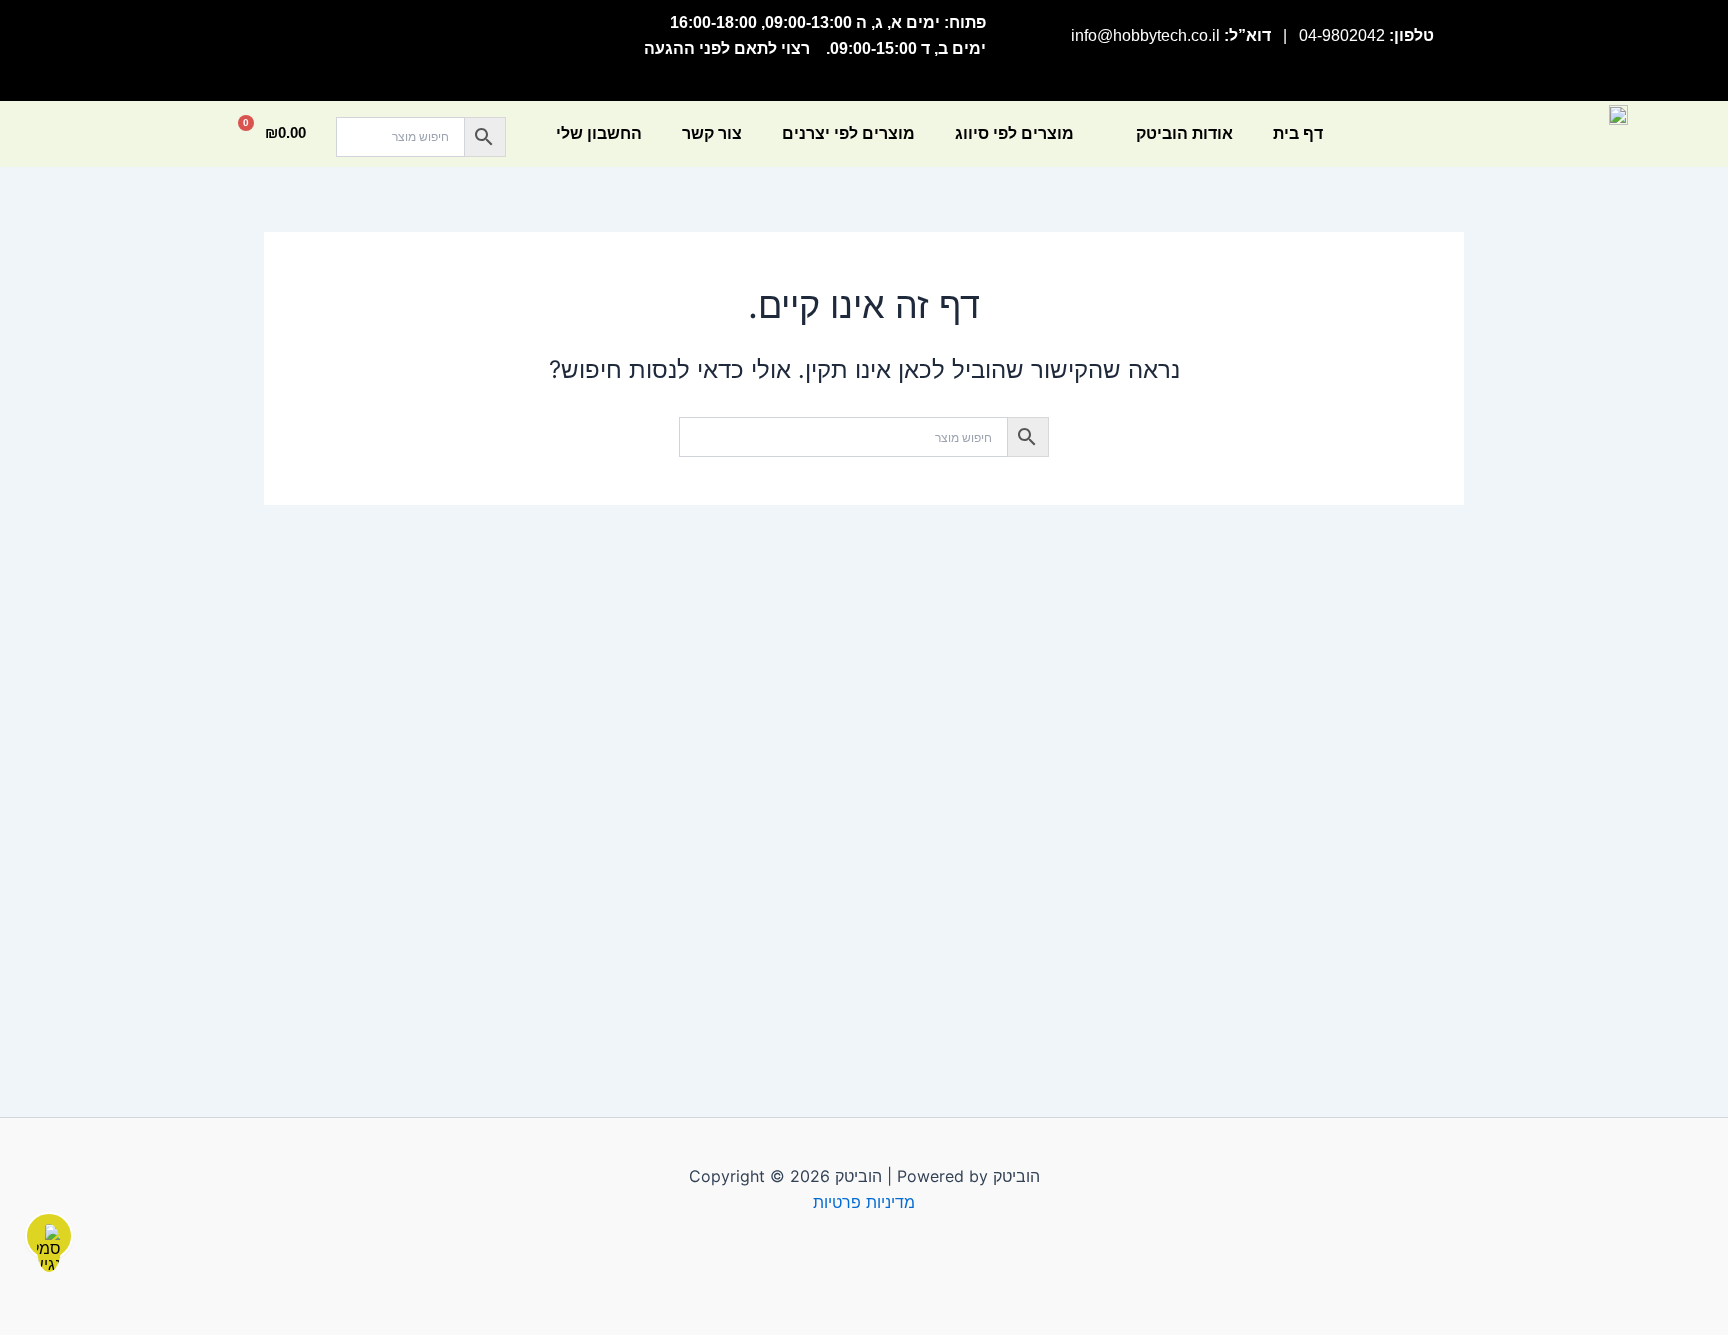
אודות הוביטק (1184, 133)
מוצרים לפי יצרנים (848, 133)
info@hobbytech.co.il (1145, 35)
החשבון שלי (599, 133)
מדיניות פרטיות (864, 1202)
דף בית (1298, 133)
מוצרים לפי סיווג (1014, 133)
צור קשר (712, 133)
